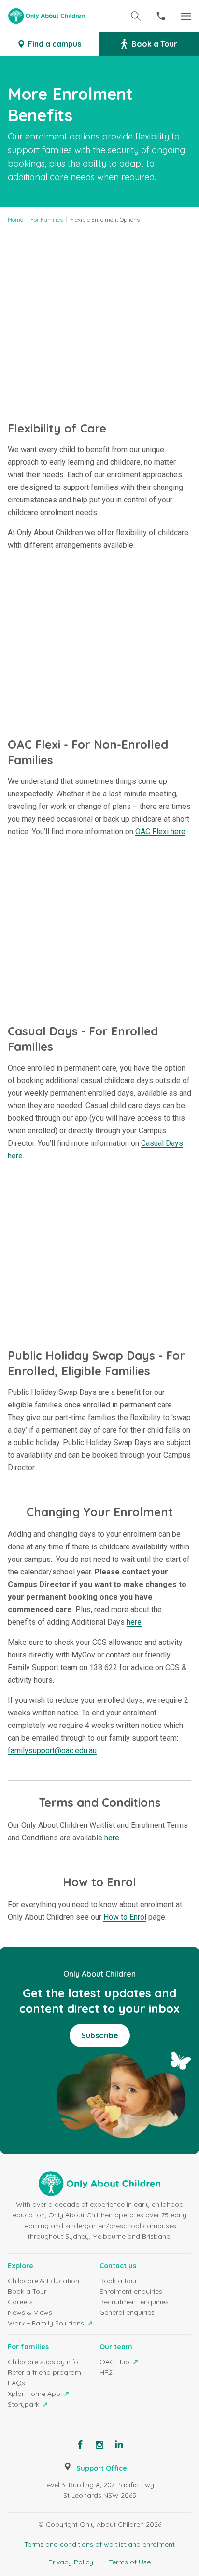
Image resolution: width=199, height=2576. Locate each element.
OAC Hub (115, 2362)
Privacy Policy (71, 2562)
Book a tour (118, 2281)
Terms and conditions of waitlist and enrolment (99, 2544)
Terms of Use (130, 2562)
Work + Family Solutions (47, 2323)
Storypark (24, 2404)
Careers (20, 2302)
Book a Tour (27, 2291)
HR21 (107, 2372)
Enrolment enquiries (131, 2291)
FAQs (16, 2383)
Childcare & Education (43, 2281)
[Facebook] (80, 2445)
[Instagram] (99, 2445)
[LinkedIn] (119, 2445)
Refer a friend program (44, 2372)
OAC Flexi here (160, 831)
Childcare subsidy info (43, 2362)
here (134, 1622)
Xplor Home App (35, 2394)
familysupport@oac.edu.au (52, 1750)
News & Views (30, 2312)
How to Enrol (125, 1917)
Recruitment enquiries (134, 2302)
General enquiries (127, 2312)
